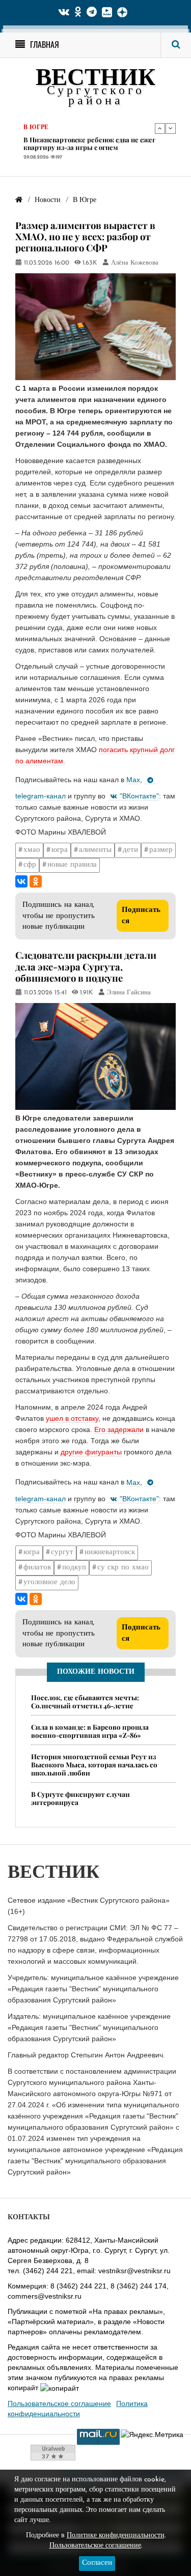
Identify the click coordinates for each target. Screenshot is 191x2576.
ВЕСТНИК (95, 79)
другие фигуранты (90, 1452)
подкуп (74, 1568)
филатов (37, 1568)
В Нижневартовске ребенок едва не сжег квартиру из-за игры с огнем (89, 144)
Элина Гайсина (129, 993)
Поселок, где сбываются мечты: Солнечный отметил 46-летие (85, 1701)
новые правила (72, 865)
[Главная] (19, 200)
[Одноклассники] (36, 881)
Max (133, 780)
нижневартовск (110, 1552)
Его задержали (119, 1429)
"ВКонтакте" (139, 796)
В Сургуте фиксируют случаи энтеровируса (80, 1798)
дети (130, 850)
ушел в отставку (72, 1418)
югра (60, 850)
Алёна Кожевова (135, 263)
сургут (62, 1552)
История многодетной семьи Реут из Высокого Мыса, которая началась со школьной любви (94, 1765)
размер (161, 850)
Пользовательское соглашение (59, 2403)
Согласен (97, 2563)
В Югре (36, 128)
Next (171, 128)
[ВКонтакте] (21, 881)
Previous (160, 128)
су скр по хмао (123, 1568)
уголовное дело (49, 1582)
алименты (95, 850)
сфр (30, 865)
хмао (32, 850)
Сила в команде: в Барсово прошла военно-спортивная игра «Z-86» (90, 1731)
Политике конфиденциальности (116, 2536)
